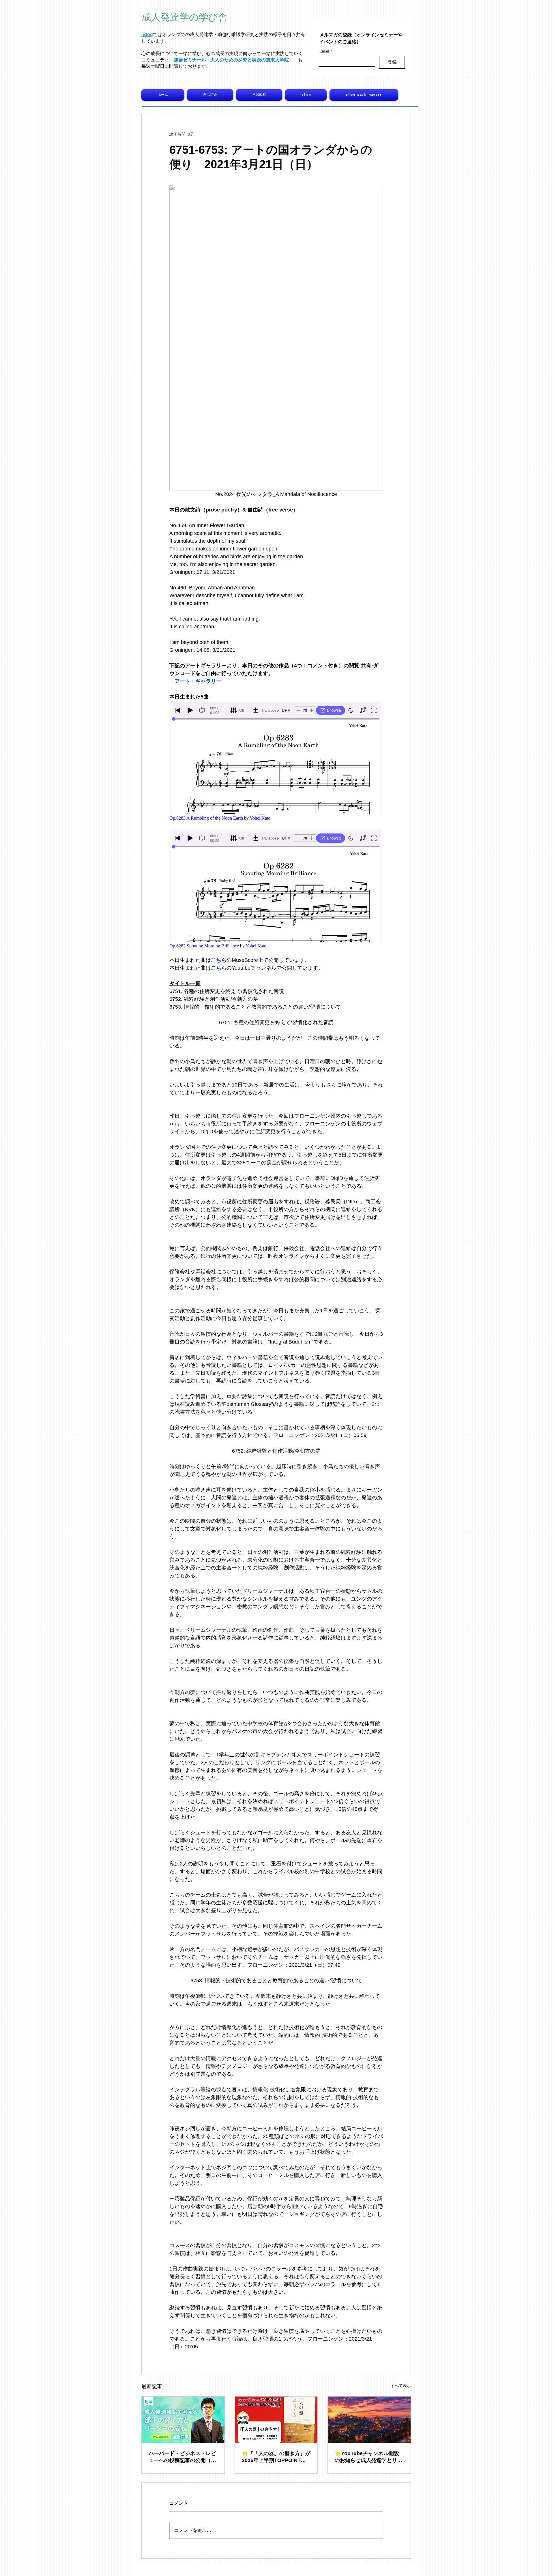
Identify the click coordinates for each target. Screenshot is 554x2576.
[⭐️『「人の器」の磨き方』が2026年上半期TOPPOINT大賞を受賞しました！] (276, 2420)
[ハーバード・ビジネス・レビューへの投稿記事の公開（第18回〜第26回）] (183, 2420)
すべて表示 (401, 2386)
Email (326, 51)
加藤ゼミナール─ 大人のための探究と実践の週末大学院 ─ (233, 60)
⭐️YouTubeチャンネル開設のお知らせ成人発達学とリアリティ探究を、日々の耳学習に (368, 2457)
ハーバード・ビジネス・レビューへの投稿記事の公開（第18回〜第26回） (182, 2457)
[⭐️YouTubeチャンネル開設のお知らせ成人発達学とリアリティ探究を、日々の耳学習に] (369, 2420)
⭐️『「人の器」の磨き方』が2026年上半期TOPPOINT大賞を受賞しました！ (276, 2457)
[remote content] (276, 761)
